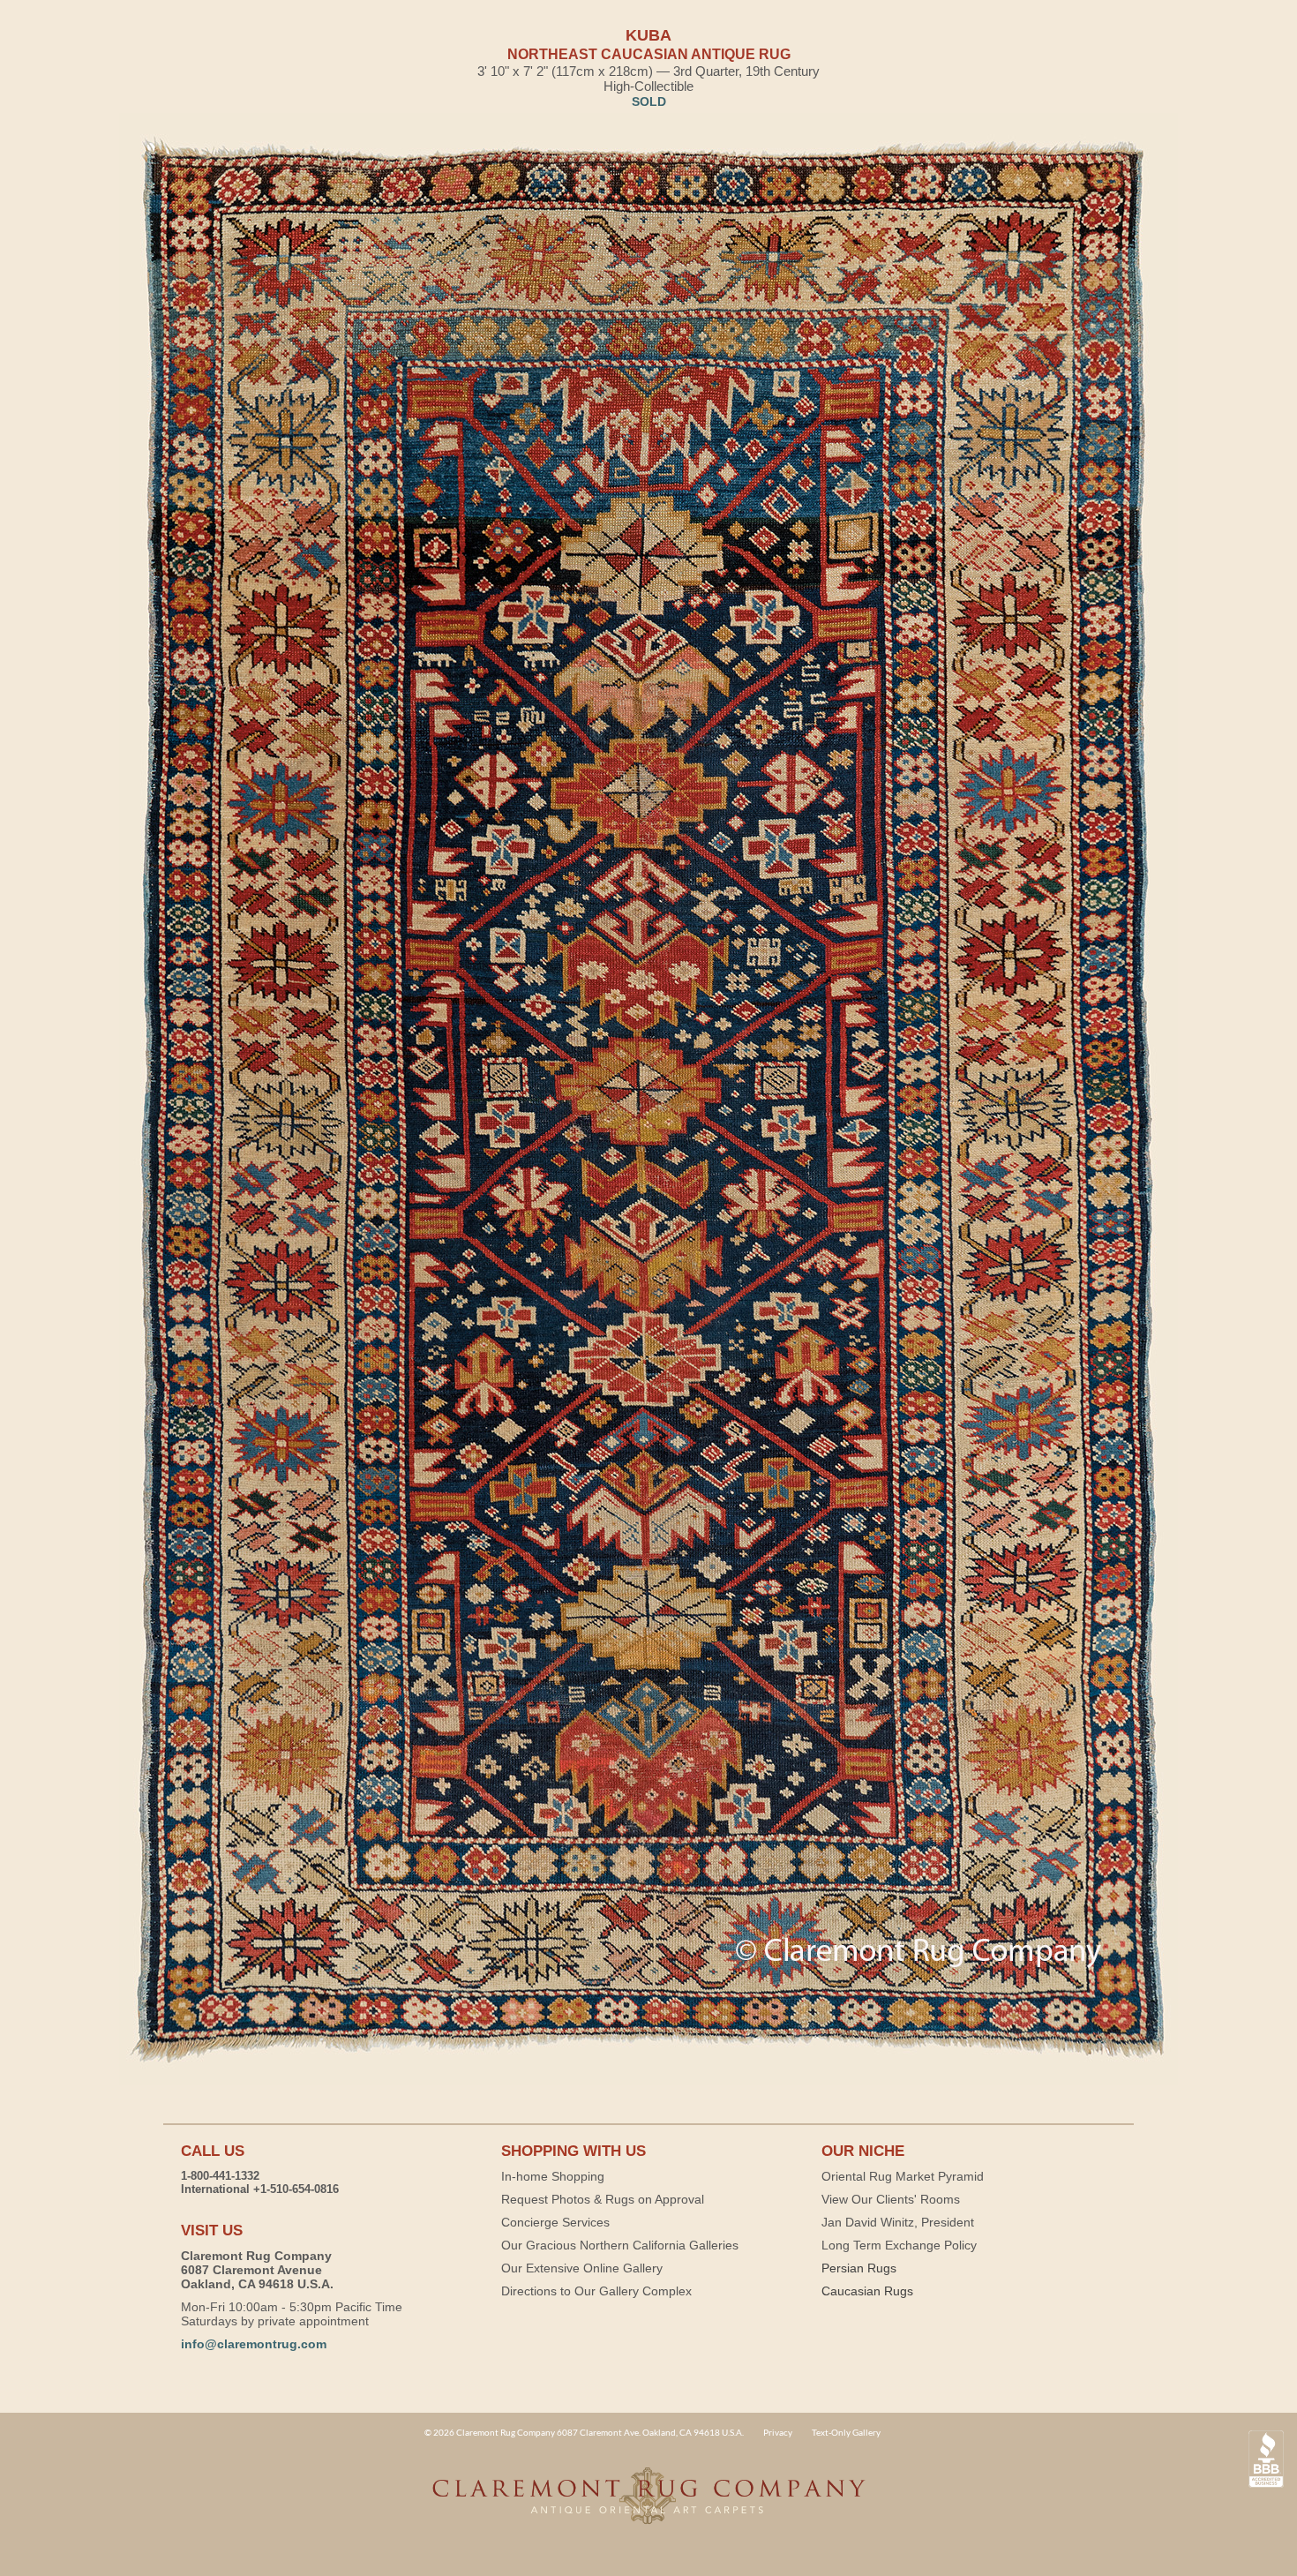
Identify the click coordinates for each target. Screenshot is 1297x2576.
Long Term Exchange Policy (899, 2245)
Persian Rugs (859, 2268)
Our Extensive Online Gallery (582, 2268)
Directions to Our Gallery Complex (596, 2291)
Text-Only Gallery (846, 2432)
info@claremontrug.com (254, 2344)
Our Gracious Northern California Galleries (620, 2245)
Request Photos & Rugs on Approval (603, 2199)
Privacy (778, 2432)
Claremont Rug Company (648, 2505)
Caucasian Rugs (867, 2291)
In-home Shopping (553, 2176)
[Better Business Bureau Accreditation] (1266, 2459)
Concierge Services (555, 2222)
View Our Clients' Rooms (891, 2199)
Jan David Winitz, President (898, 2222)
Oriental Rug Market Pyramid (903, 2176)
